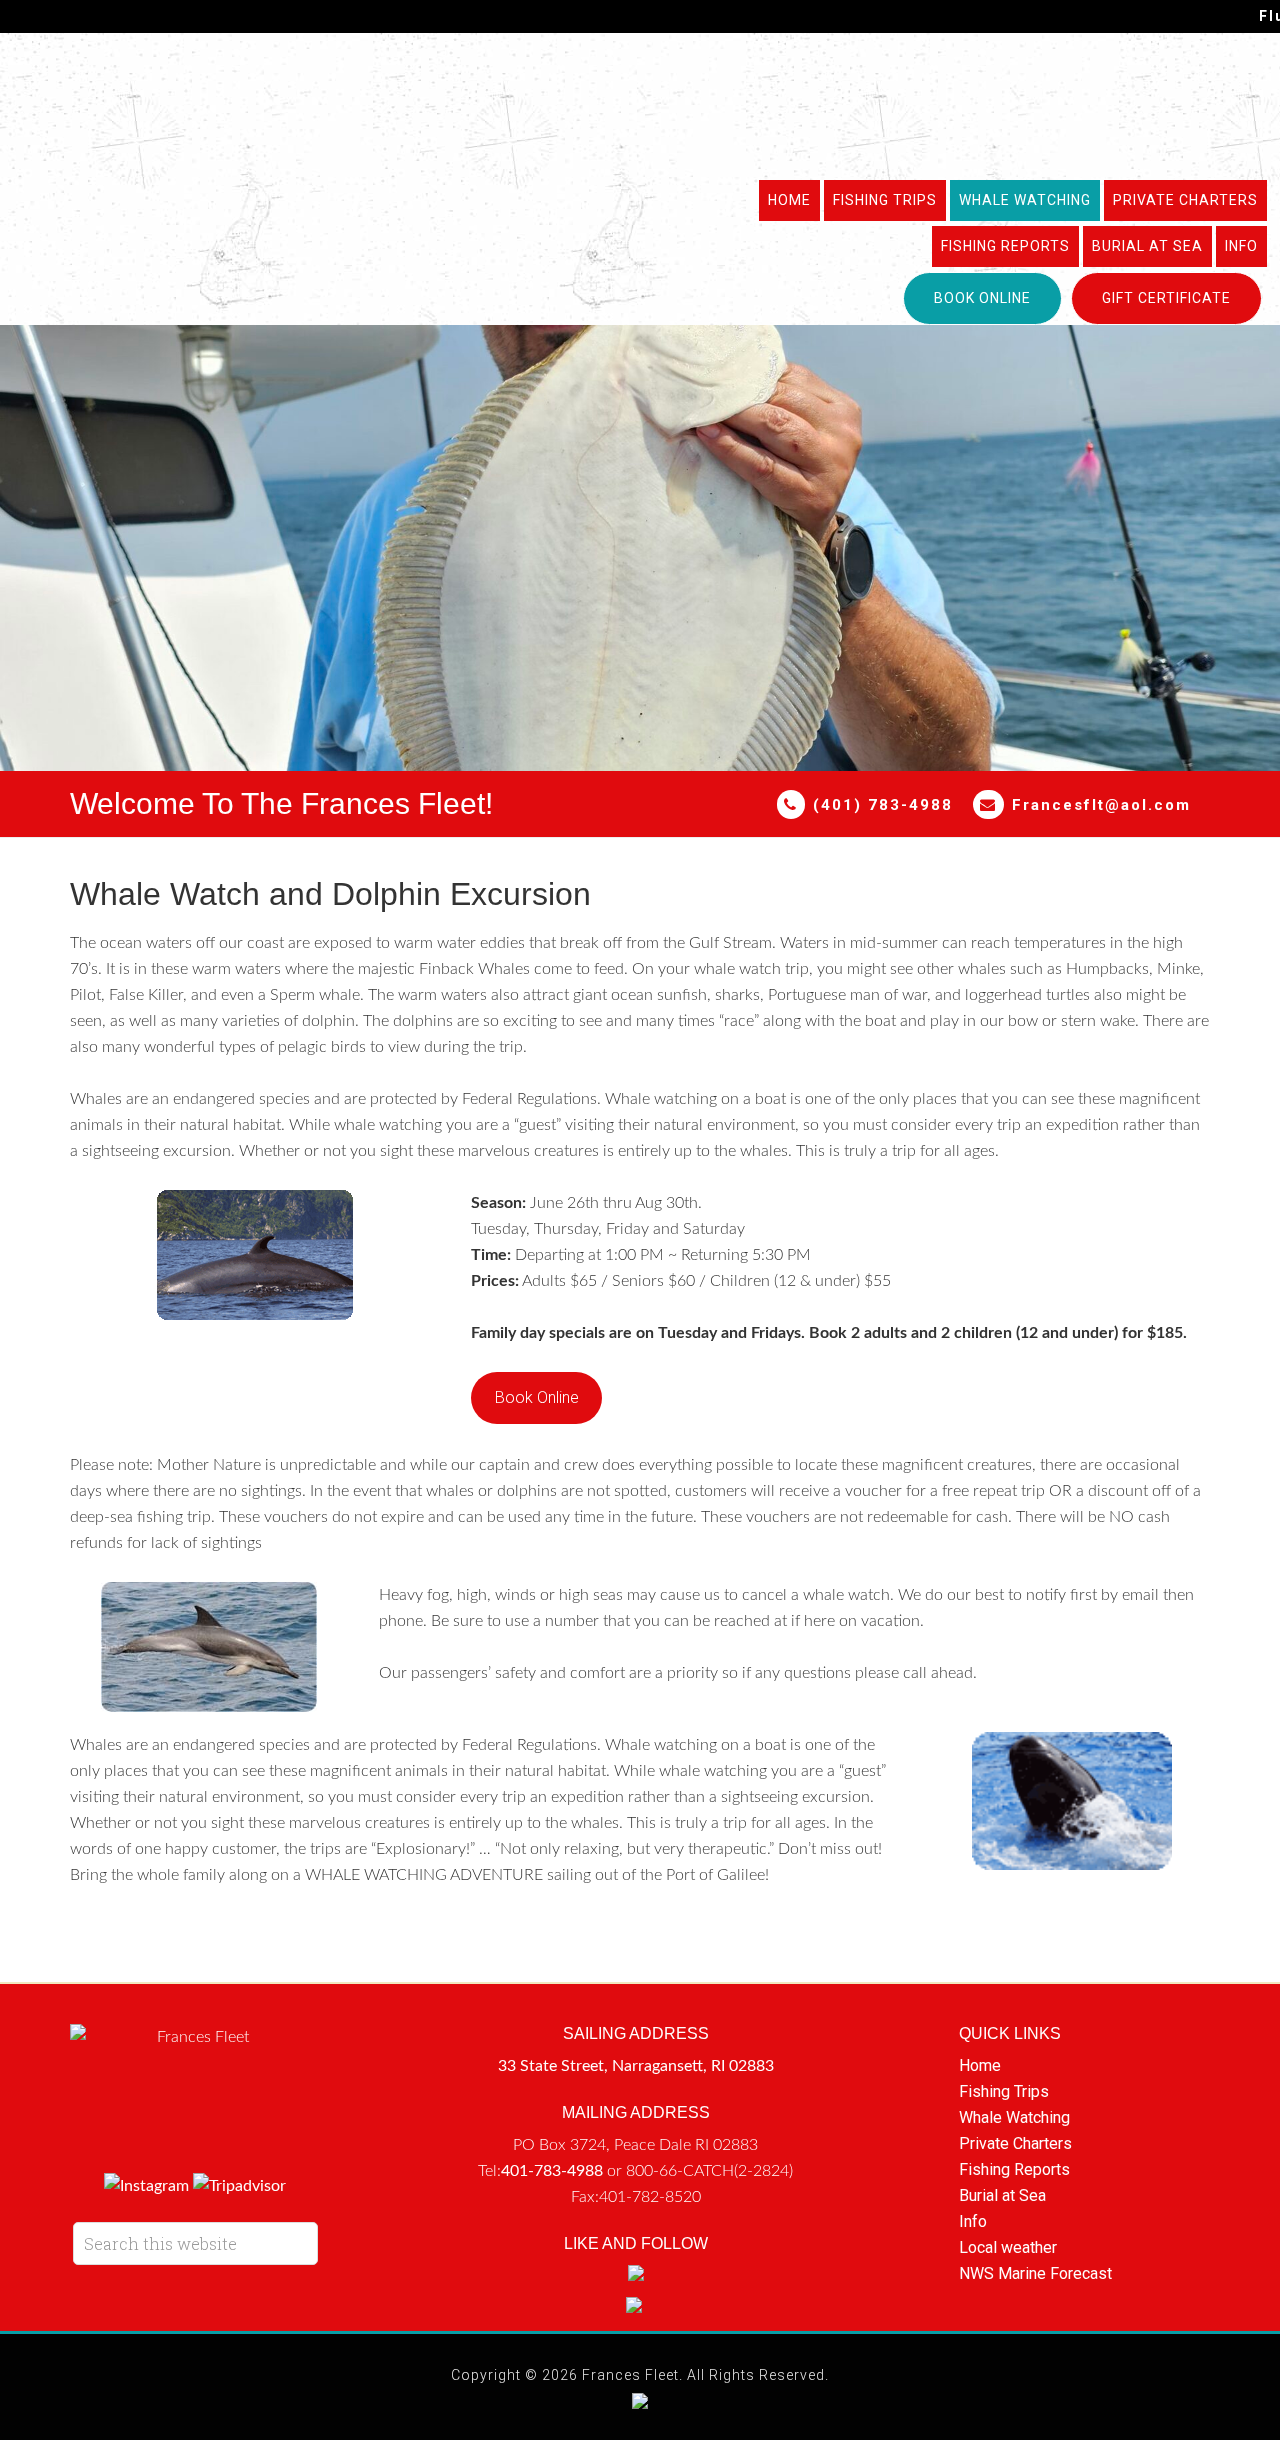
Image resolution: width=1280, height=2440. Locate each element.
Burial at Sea (1002, 2195)
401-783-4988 (552, 2171)
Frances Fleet (640, 104)
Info (973, 2221)
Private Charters (1015, 2143)
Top (1232, 2392)
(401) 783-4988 (880, 805)
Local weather (1008, 2247)
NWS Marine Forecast (1035, 2273)
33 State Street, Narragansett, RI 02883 (636, 2066)
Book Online (537, 1397)
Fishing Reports (1014, 2169)
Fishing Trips (1004, 2091)
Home (980, 2065)
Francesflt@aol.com (1101, 805)
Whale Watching (1014, 2117)
